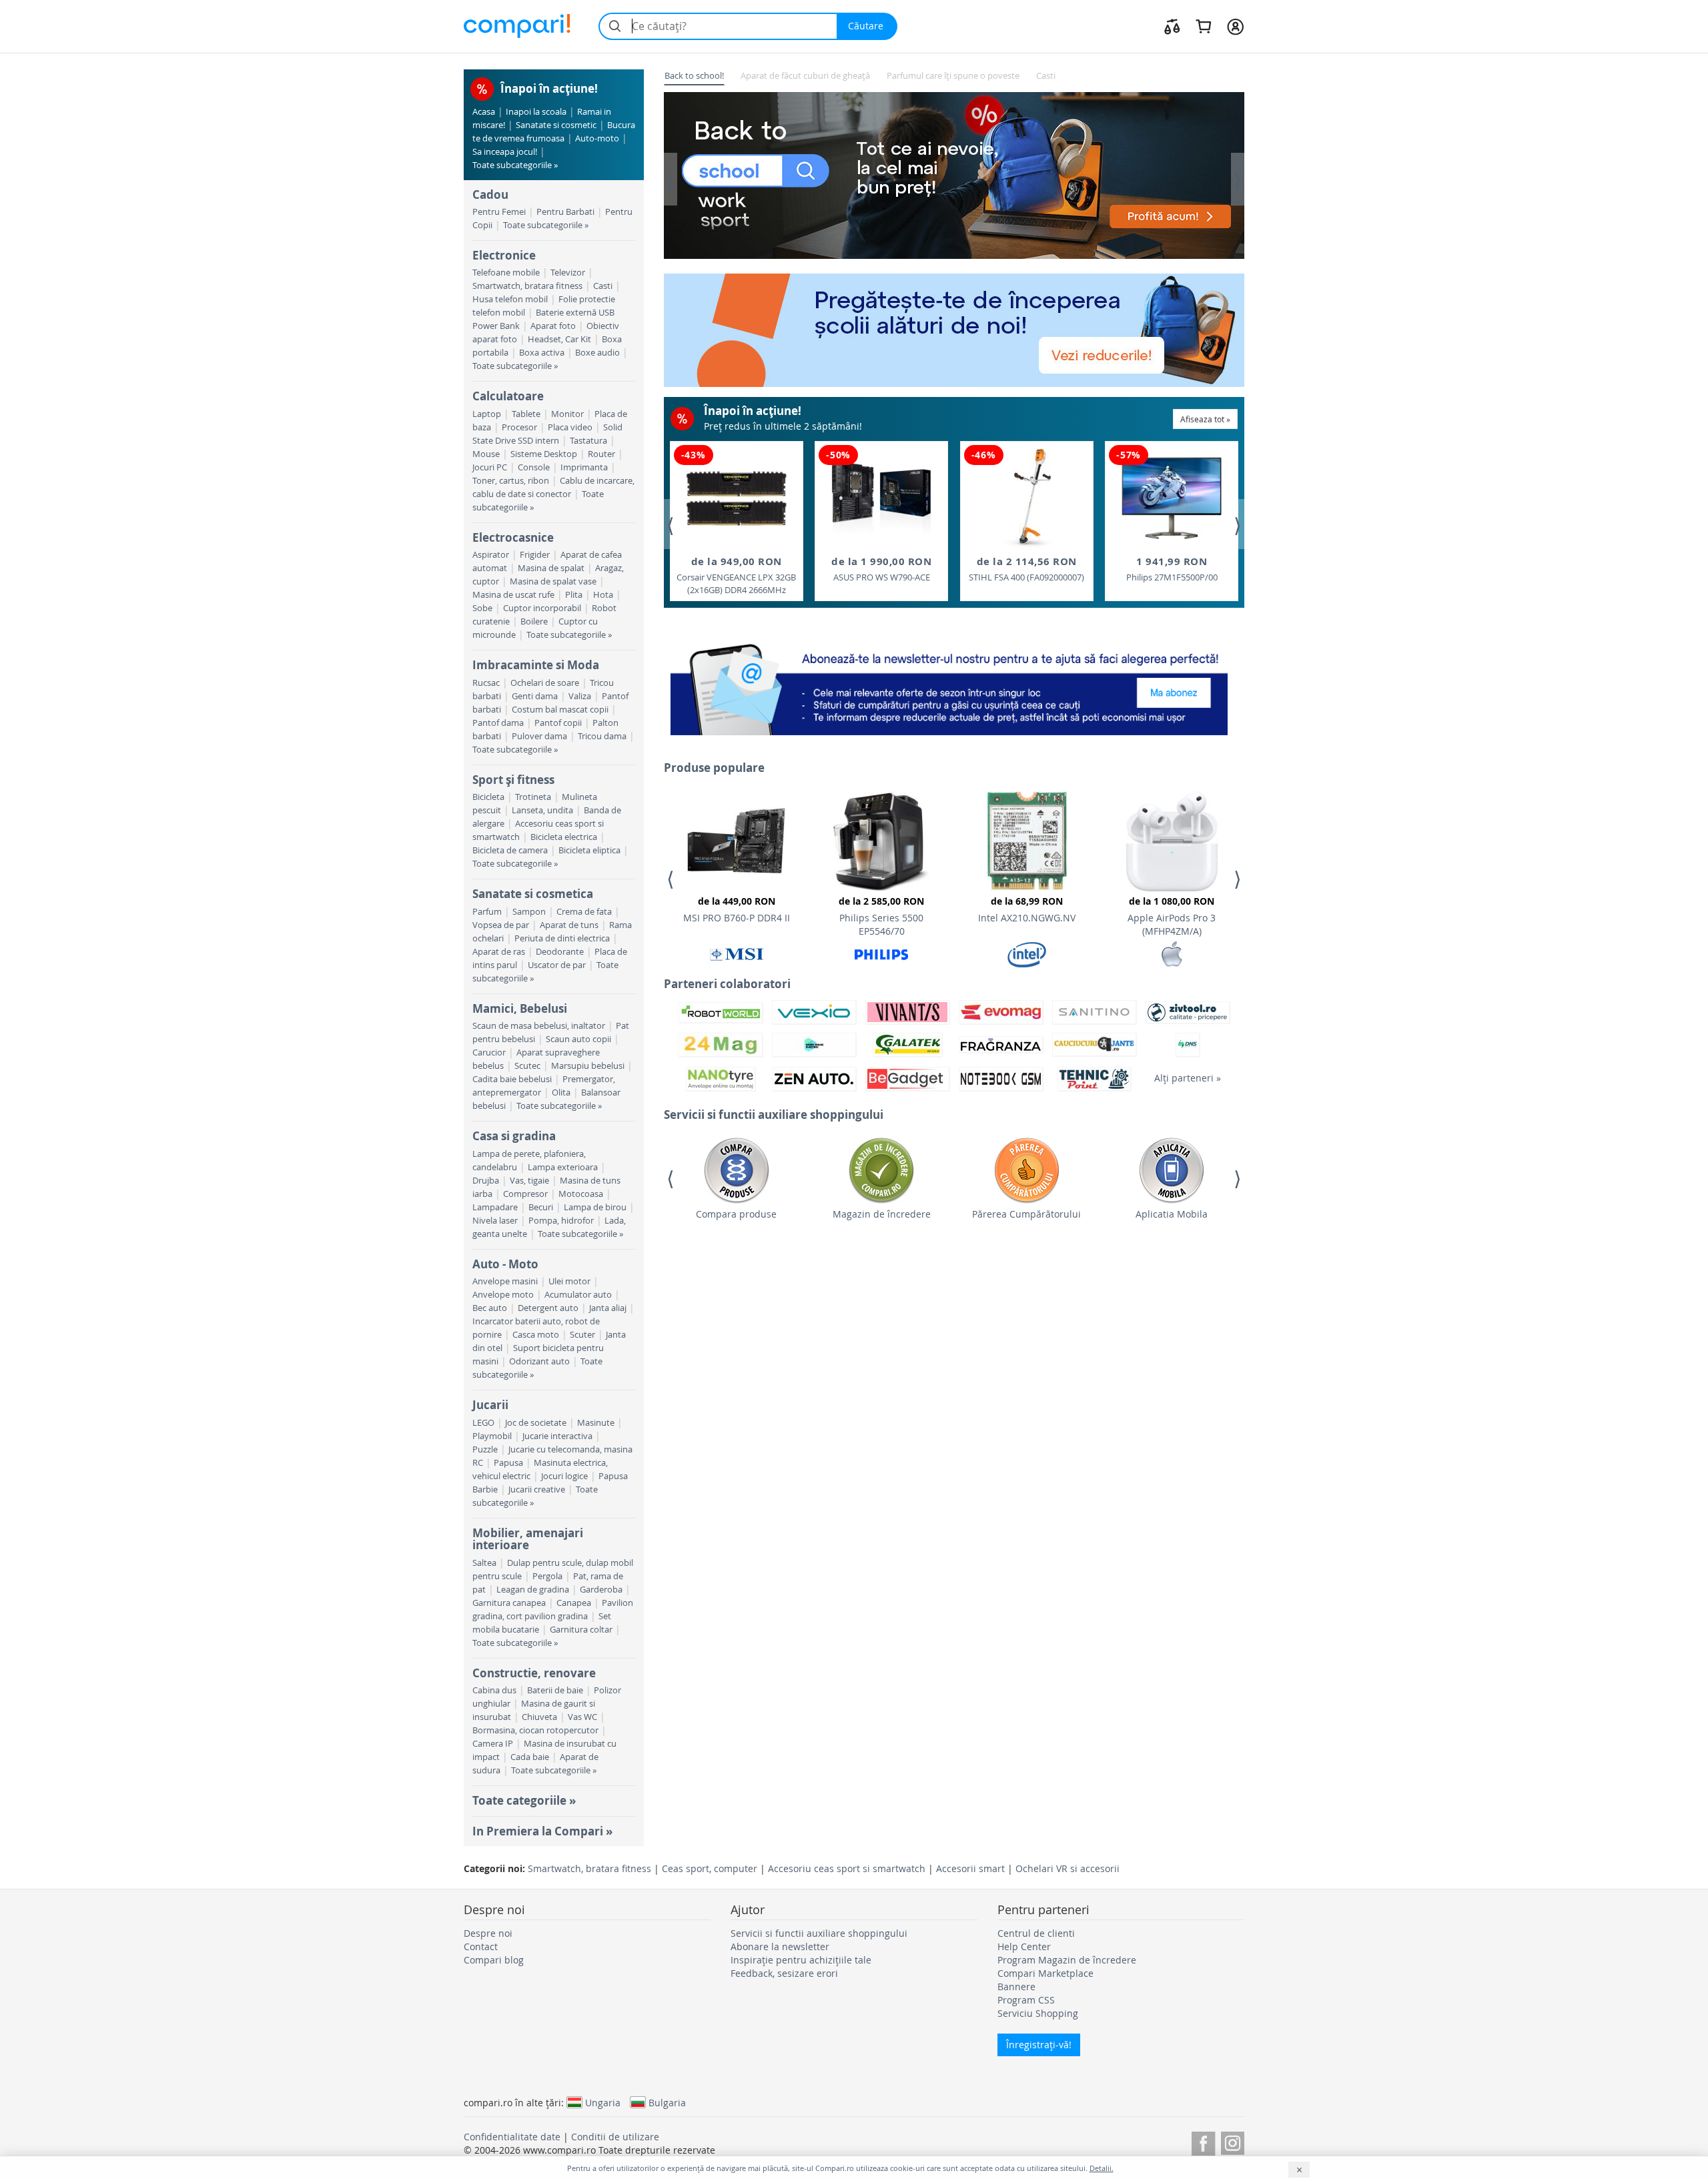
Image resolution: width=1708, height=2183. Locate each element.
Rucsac (486, 683)
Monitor (567, 414)
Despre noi (488, 1933)
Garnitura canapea (509, 1603)
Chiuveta (539, 1717)
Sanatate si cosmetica (533, 894)
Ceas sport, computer (710, 1868)
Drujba (486, 1181)
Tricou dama (602, 736)
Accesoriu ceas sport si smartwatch (847, 1868)
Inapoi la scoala (536, 112)
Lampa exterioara (563, 1167)
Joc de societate (536, 1423)
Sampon (529, 912)
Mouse (486, 454)
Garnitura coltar (581, 1630)
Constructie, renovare (534, 1673)
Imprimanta (584, 467)
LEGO (483, 1423)
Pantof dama (498, 723)
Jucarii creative (537, 1489)
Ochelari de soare (545, 683)
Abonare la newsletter (780, 1946)
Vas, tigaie (529, 1181)
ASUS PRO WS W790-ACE (881, 569)
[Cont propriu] (1235, 26)
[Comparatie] (1172, 26)
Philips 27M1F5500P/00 (1172, 569)
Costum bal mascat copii (560, 710)
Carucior (489, 1052)
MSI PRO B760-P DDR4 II (737, 909)
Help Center (1024, 1946)
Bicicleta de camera (510, 850)
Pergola (547, 1576)
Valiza (580, 696)
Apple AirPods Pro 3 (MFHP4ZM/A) (1172, 916)
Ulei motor (569, 1281)
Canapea (574, 1603)
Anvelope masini (505, 1281)
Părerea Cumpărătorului (1026, 1214)
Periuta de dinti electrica (562, 938)
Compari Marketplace (1045, 1973)
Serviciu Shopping (1038, 2013)
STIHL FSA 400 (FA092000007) (1026, 569)
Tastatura (588, 441)
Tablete (526, 414)
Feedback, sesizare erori (784, 1973)
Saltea (484, 1563)
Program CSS (1026, 2000)
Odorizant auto (539, 1361)
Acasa (484, 112)
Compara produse (736, 1214)
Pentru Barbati (565, 212)
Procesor (519, 427)
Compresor (525, 1194)
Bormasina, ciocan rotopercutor (535, 1730)
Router (601, 454)
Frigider (535, 555)
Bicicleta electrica (564, 837)
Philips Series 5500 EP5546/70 (881, 916)
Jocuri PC (490, 467)
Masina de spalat (551, 568)
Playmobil (492, 1436)
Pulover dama (539, 736)
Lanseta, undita (542, 810)
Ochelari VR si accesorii (1067, 1868)
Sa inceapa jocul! (505, 152)
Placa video (570, 427)
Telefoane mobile (506, 273)
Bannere (1016, 1987)
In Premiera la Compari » (542, 1831)
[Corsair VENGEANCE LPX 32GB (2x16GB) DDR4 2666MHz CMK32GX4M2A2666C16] (737, 498)
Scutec (527, 1066)
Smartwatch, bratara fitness (527, 286)
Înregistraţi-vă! (1039, 2045)
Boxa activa (542, 353)
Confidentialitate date (512, 2137)
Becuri (541, 1207)
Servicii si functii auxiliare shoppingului (819, 1933)
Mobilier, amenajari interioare (528, 1539)
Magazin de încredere (882, 1214)
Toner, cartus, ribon (511, 481)
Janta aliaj (608, 1308)
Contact (481, 1946)
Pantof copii (558, 723)
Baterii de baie (555, 1690)
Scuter (582, 1335)
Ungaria (603, 2102)
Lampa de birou (595, 1207)
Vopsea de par (501, 925)
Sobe (482, 608)
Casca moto (536, 1335)
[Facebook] (1203, 2141)
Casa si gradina (514, 1136)
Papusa (508, 1463)
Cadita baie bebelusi (512, 1079)
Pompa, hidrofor (561, 1221)
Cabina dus (494, 1690)
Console (534, 467)
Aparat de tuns (569, 925)
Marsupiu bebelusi (588, 1066)
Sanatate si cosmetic (556, 125)
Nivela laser (495, 1221)
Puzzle (485, 1449)
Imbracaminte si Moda (536, 665)
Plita (574, 595)
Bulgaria (667, 2102)
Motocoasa (581, 1194)
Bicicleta (488, 797)
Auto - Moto (505, 1264)
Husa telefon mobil (510, 299)
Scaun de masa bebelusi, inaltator (539, 1026)
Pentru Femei (499, 212)
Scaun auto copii (578, 1039)
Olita (561, 1093)
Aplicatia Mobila (1172, 1214)
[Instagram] (1233, 2141)
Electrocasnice (513, 537)
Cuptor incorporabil (542, 608)
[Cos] (1203, 26)
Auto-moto (597, 138)
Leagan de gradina (533, 1590)
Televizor (568, 273)
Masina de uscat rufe (513, 595)
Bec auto (490, 1308)
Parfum (487, 912)
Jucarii (490, 1405)
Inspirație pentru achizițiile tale (801, 1960)
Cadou (490, 194)
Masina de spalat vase (553, 581)
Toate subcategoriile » (515, 165)
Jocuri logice (564, 1476)
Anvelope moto (503, 1295)
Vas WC (582, 1717)
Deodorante (560, 952)
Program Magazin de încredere (1067, 1960)
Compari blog (494, 1960)
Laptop (487, 414)
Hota (603, 595)
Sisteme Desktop (544, 454)
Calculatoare (508, 396)
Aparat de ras (499, 952)
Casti (603, 286)
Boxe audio (597, 353)
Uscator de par (557, 965)
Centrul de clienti (1036, 1933)
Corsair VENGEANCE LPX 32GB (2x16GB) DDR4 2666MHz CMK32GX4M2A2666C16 (736, 576)
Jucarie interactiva (557, 1436)
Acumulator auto (578, 1295)
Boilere (534, 621)
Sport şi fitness (513, 780)
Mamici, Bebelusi (520, 1008)
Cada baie (530, 1757)
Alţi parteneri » (1188, 1078)
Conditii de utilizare (615, 2137)
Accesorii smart (970, 1868)
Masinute (596, 1423)
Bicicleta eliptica (589, 850)
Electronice (504, 255)
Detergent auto (548, 1308)
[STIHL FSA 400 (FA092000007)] (1026, 498)
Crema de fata (584, 912)
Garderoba (601, 1590)
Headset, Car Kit (559, 339)
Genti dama (535, 696)
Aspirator (491, 555)
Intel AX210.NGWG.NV (1027, 909)
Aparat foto (553, 326)
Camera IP (493, 1744)
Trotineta (533, 797)
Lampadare (495, 1207)
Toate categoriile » (524, 1800)
